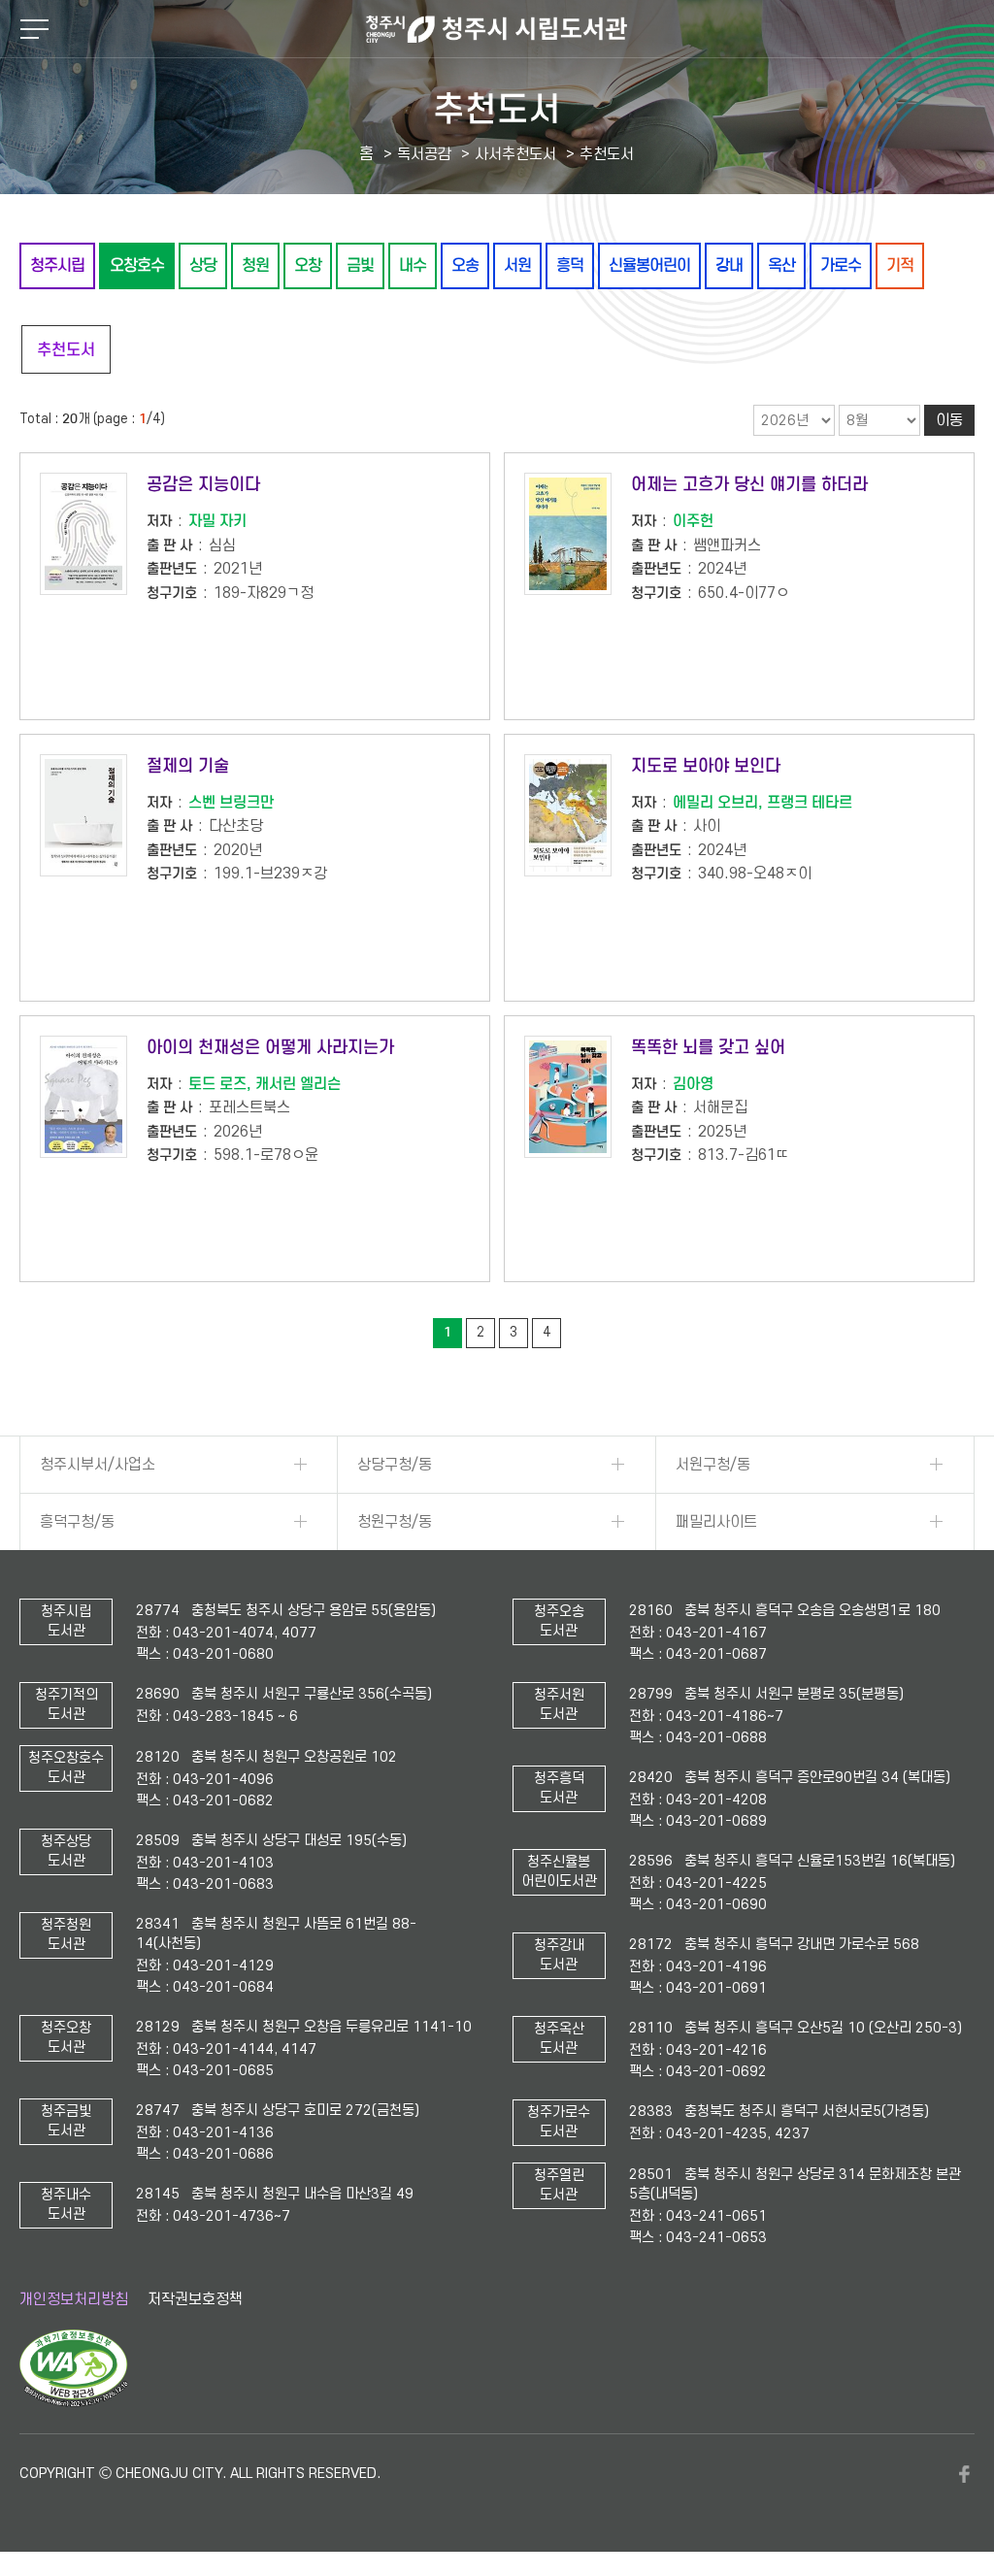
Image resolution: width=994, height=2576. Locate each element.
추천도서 (66, 350)
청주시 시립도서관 (497, 29)
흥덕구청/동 (77, 1522)
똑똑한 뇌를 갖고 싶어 (708, 1047)
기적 (900, 265)
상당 (203, 265)
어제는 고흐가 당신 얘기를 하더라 (749, 484)
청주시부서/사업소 (98, 1465)
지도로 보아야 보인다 (706, 766)
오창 (308, 265)
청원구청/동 (395, 1522)
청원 (255, 265)
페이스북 (965, 2474)
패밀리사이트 (716, 1522)
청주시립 (57, 265)
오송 (465, 265)
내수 (413, 265)
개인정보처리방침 (74, 2299)
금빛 (360, 265)
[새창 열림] (73, 2402)
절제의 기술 (188, 766)
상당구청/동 (395, 1465)
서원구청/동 (713, 1465)
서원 (517, 265)
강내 (729, 265)
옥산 (781, 265)
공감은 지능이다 (203, 484)
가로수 (841, 265)
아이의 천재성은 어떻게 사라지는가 (270, 1047)
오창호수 (137, 265)
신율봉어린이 (649, 265)
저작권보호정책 (195, 2299)
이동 (949, 420)
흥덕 (570, 265)
